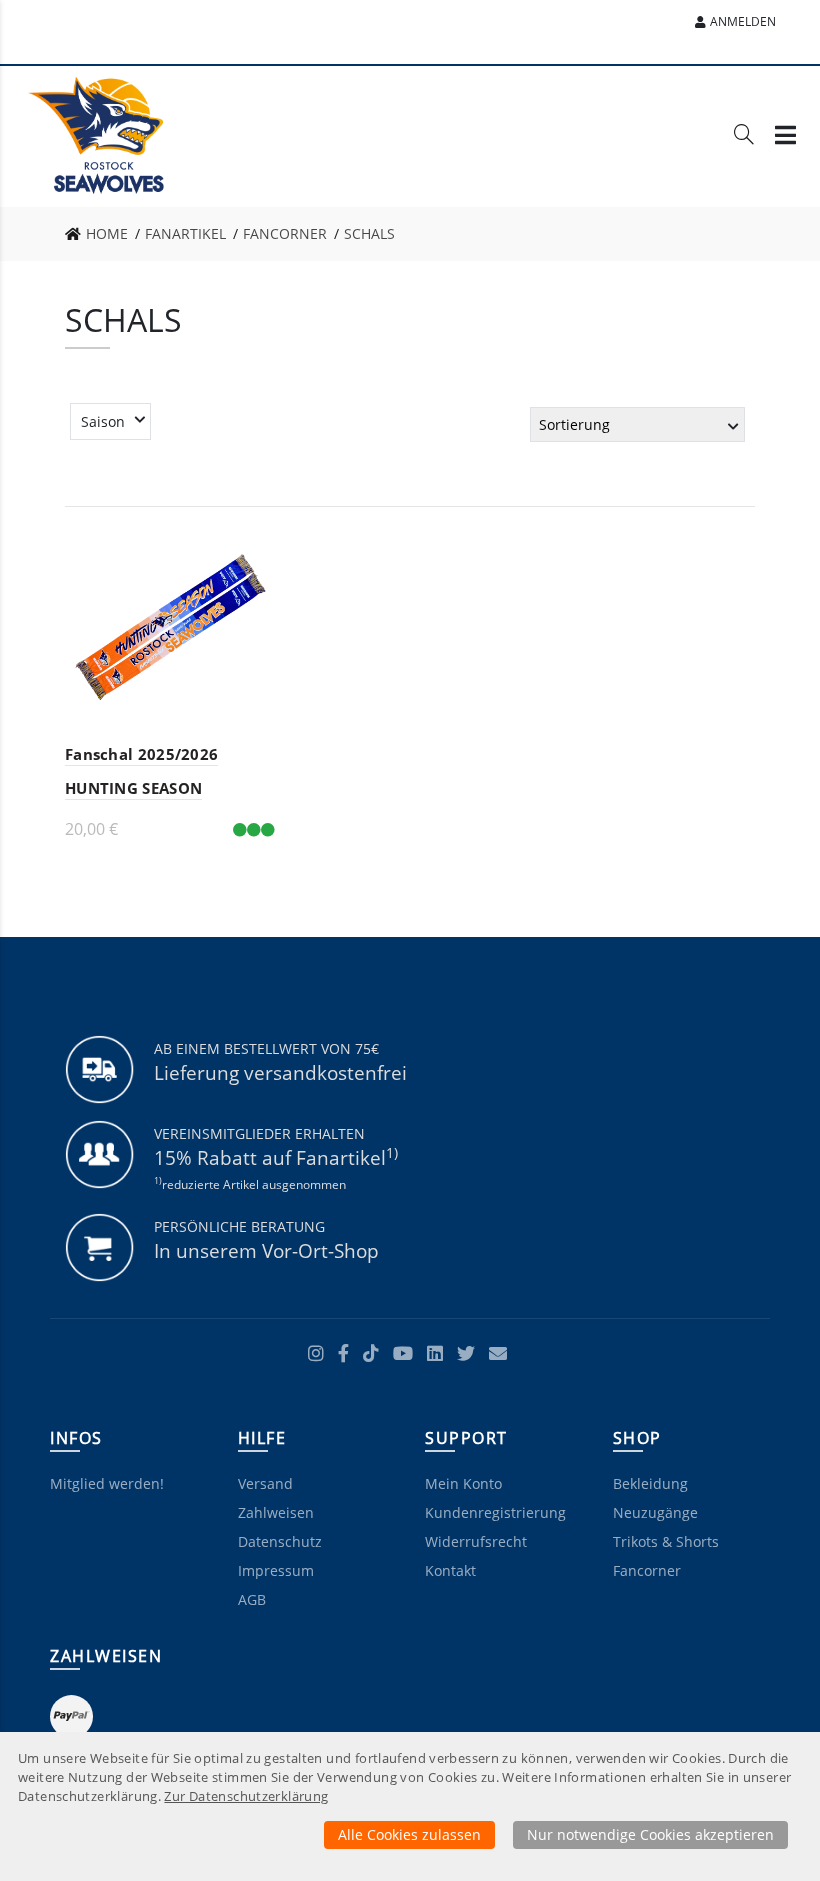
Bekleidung (650, 1483)
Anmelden (743, 21)
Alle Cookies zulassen (409, 1834)
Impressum (276, 1570)
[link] (102, 234)
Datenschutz (280, 1541)
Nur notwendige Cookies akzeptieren (650, 1834)
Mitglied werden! (107, 1483)
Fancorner (647, 1570)
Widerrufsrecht (476, 1541)
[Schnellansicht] (248, 548)
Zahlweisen (276, 1512)
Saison (103, 421)
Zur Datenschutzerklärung (246, 1796)
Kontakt (450, 1570)
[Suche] (744, 138)
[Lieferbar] (254, 829)
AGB (252, 1599)
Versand (265, 1483)
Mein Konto (463, 1483)
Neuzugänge (655, 1512)
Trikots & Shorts (666, 1541)
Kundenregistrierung (495, 1512)
